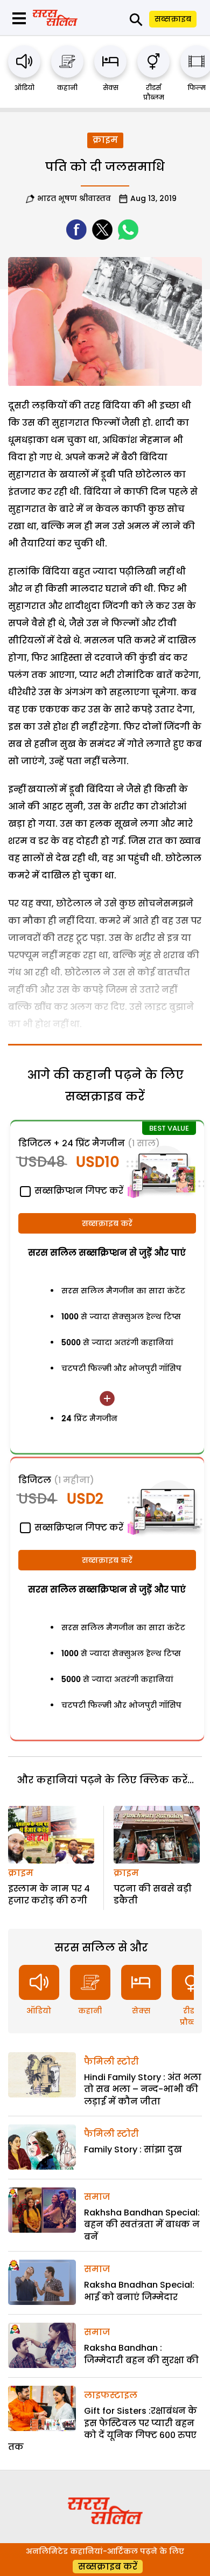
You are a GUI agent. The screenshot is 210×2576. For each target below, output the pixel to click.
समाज (97, 2197)
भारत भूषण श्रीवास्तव (74, 198)
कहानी (67, 88)
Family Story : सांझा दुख (133, 2149)
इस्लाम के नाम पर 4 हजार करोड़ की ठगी (49, 1895)
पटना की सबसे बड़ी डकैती (153, 1895)
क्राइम (105, 140)
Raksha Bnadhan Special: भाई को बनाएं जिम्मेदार (139, 2291)
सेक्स (111, 88)
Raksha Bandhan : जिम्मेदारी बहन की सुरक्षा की (141, 2354)
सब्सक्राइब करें (107, 1223)
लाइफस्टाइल (111, 2395)
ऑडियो (24, 88)
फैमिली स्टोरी (111, 2062)
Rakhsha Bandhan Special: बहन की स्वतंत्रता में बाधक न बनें (142, 2225)
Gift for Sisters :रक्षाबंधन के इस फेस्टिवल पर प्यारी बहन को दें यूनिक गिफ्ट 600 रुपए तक (103, 2429)
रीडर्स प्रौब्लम (154, 92)
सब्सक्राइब (173, 19)
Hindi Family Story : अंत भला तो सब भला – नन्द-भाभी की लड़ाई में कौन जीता (143, 2089)
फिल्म (197, 88)
